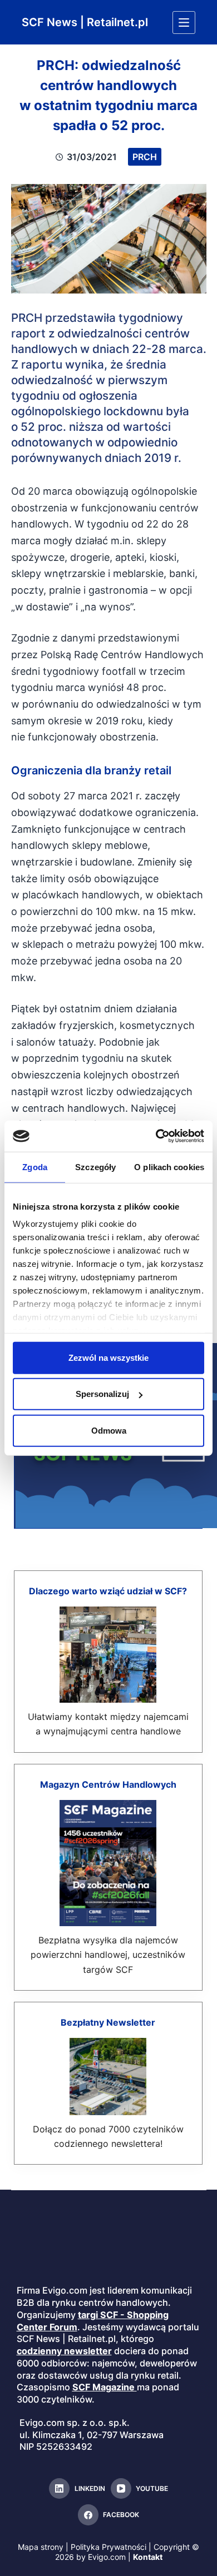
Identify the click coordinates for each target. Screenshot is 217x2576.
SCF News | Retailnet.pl (85, 22)
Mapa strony (41, 2547)
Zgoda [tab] (35, 1167)
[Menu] (184, 23)
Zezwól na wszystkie (108, 1357)
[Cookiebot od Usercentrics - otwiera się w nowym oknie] (156, 1136)
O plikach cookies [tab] (169, 1167)
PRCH (145, 157)
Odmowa (109, 1430)
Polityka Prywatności (108, 2547)
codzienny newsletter (64, 2351)
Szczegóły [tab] (95, 1167)
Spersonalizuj (102, 1394)
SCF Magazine (103, 2387)
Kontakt (148, 2557)
